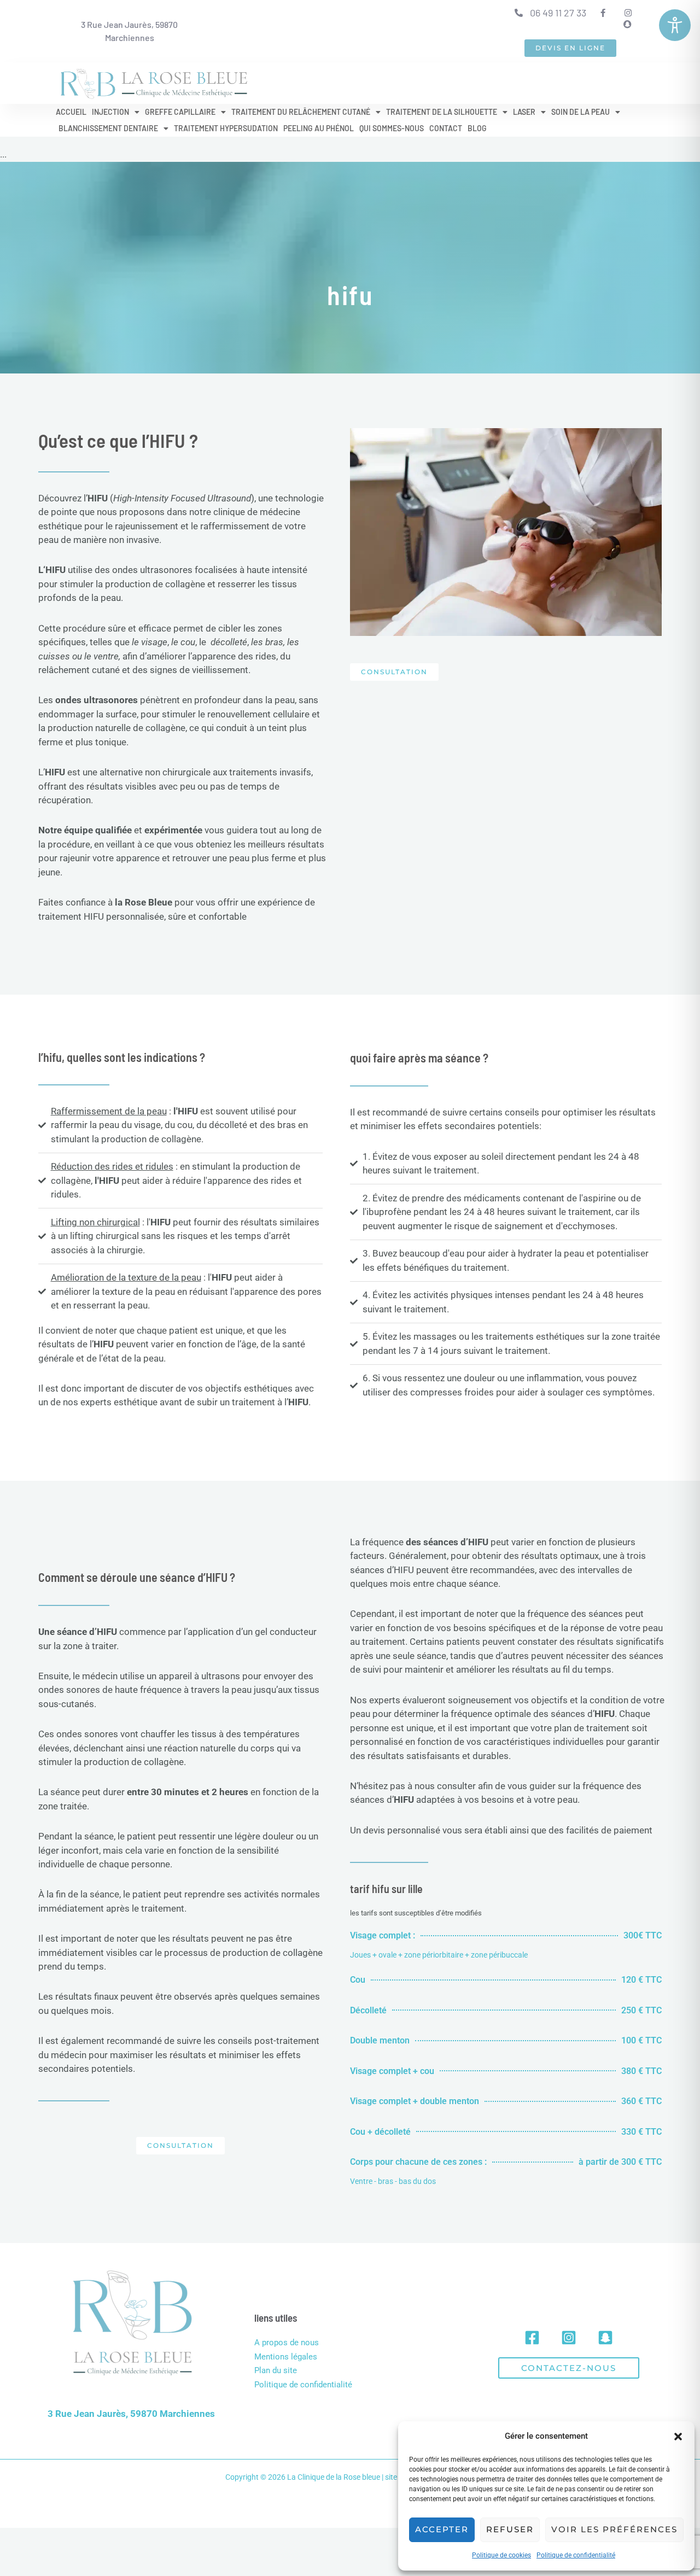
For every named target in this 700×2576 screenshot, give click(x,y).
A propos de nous (287, 2343)
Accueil (71, 112)
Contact (446, 128)
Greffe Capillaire (180, 112)
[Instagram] (569, 2338)
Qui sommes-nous (392, 128)
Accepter (442, 2529)
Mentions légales (286, 2357)
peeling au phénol (319, 128)
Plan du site (276, 2370)
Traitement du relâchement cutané (301, 112)
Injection (110, 112)
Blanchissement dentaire (108, 128)
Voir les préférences (614, 2529)
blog (477, 128)
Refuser (510, 2529)
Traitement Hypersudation (226, 128)
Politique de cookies (501, 2555)
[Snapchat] (605, 2338)
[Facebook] (532, 2338)
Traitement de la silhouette (442, 112)
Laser (524, 112)
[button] (678, 2437)
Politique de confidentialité (576, 2555)
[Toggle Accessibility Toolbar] (675, 25)
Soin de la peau (581, 112)
